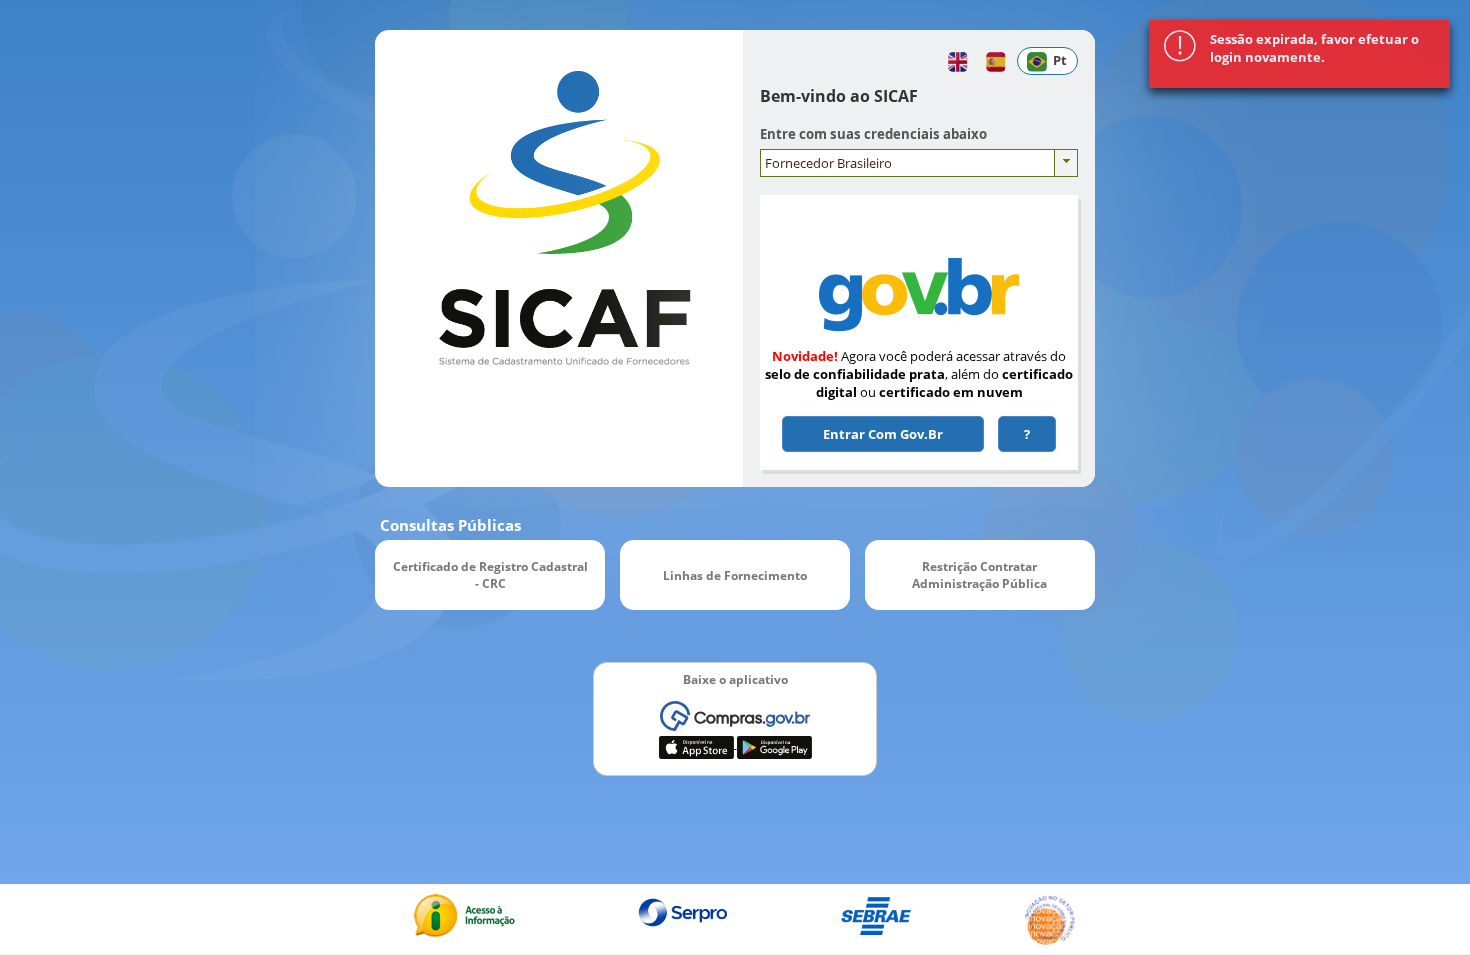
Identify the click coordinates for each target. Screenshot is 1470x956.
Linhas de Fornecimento (735, 574)
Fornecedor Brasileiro (828, 163)
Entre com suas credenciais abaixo (873, 134)
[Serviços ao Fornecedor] (919, 292)
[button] (953, 61)
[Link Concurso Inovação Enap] (1050, 941)
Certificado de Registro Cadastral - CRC (490, 575)
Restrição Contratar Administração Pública (979, 575)
